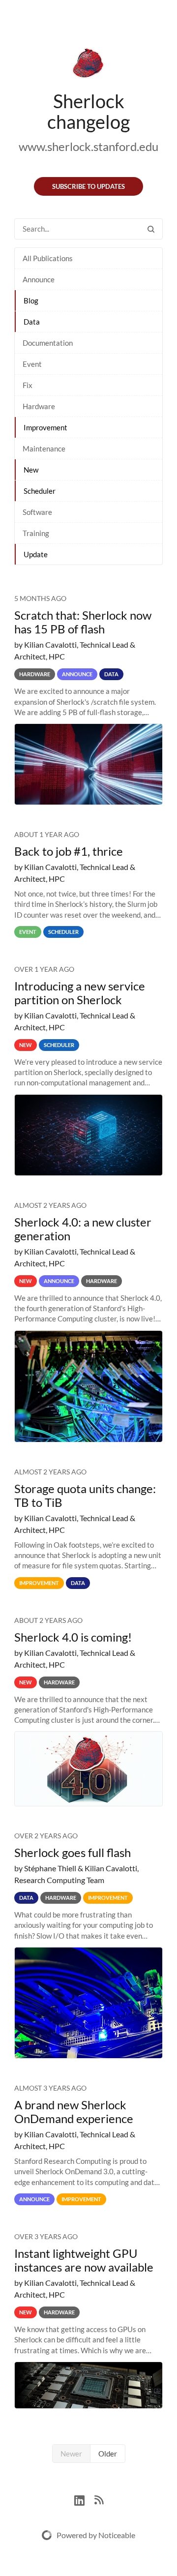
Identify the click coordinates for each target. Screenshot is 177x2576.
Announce (39, 279)
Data (32, 322)
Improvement (45, 427)
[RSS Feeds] (99, 2499)
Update (36, 554)
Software (37, 512)
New (31, 470)
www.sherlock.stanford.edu (88, 146)
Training (36, 533)
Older (108, 2454)
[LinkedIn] (84, 2499)
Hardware (39, 406)
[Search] (151, 229)
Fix (28, 385)
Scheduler (40, 491)
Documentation (48, 343)
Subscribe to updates (88, 186)
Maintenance (44, 449)
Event (32, 364)
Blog (31, 300)
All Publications (48, 258)
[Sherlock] (88, 65)
